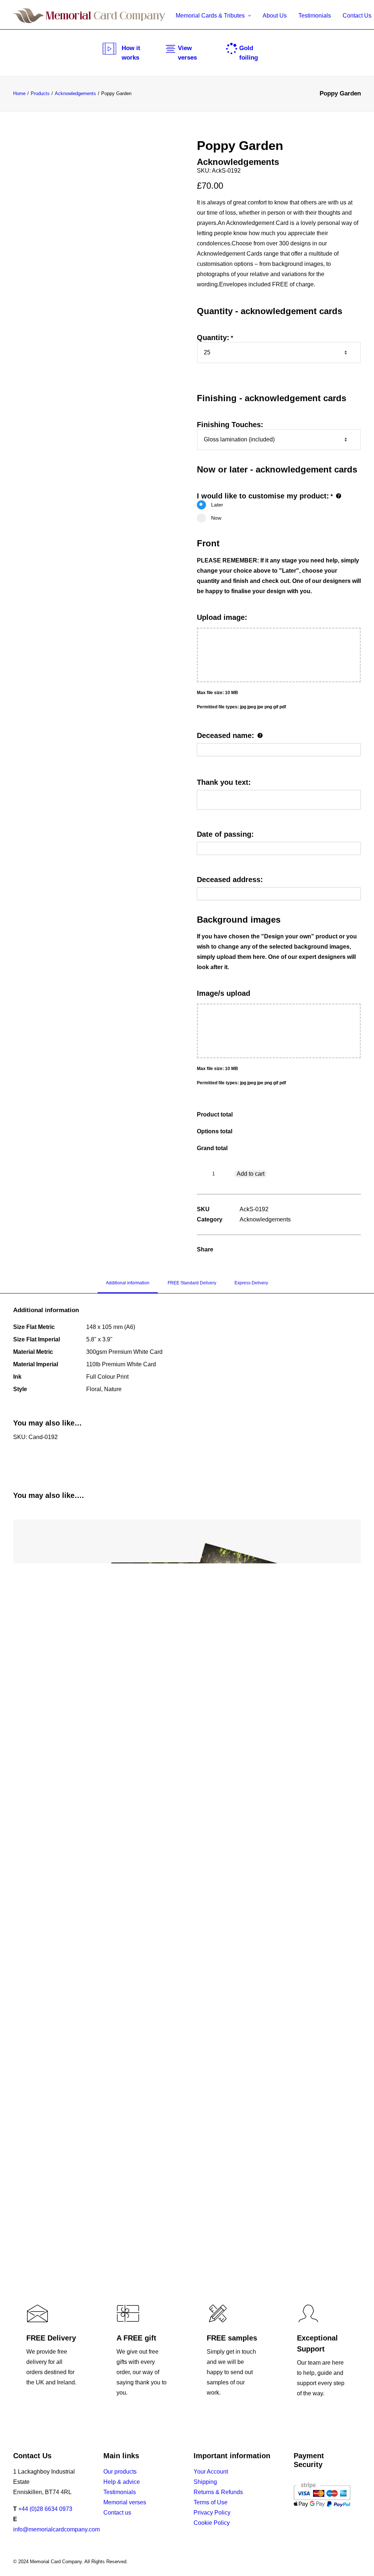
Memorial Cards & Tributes (210, 16)
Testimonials (315, 16)
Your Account (211, 2472)
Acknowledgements (75, 93)
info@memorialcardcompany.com (56, 2529)
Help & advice (122, 2482)
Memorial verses (125, 2502)
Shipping (205, 2482)
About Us (275, 16)
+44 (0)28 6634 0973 (45, 2509)
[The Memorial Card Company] (89, 16)
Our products (120, 2472)
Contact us (117, 2513)
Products (40, 93)
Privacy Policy (212, 2513)
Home (19, 93)
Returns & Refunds (218, 2492)
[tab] (128, 1286)
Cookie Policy (212, 2523)
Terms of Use (211, 2502)
